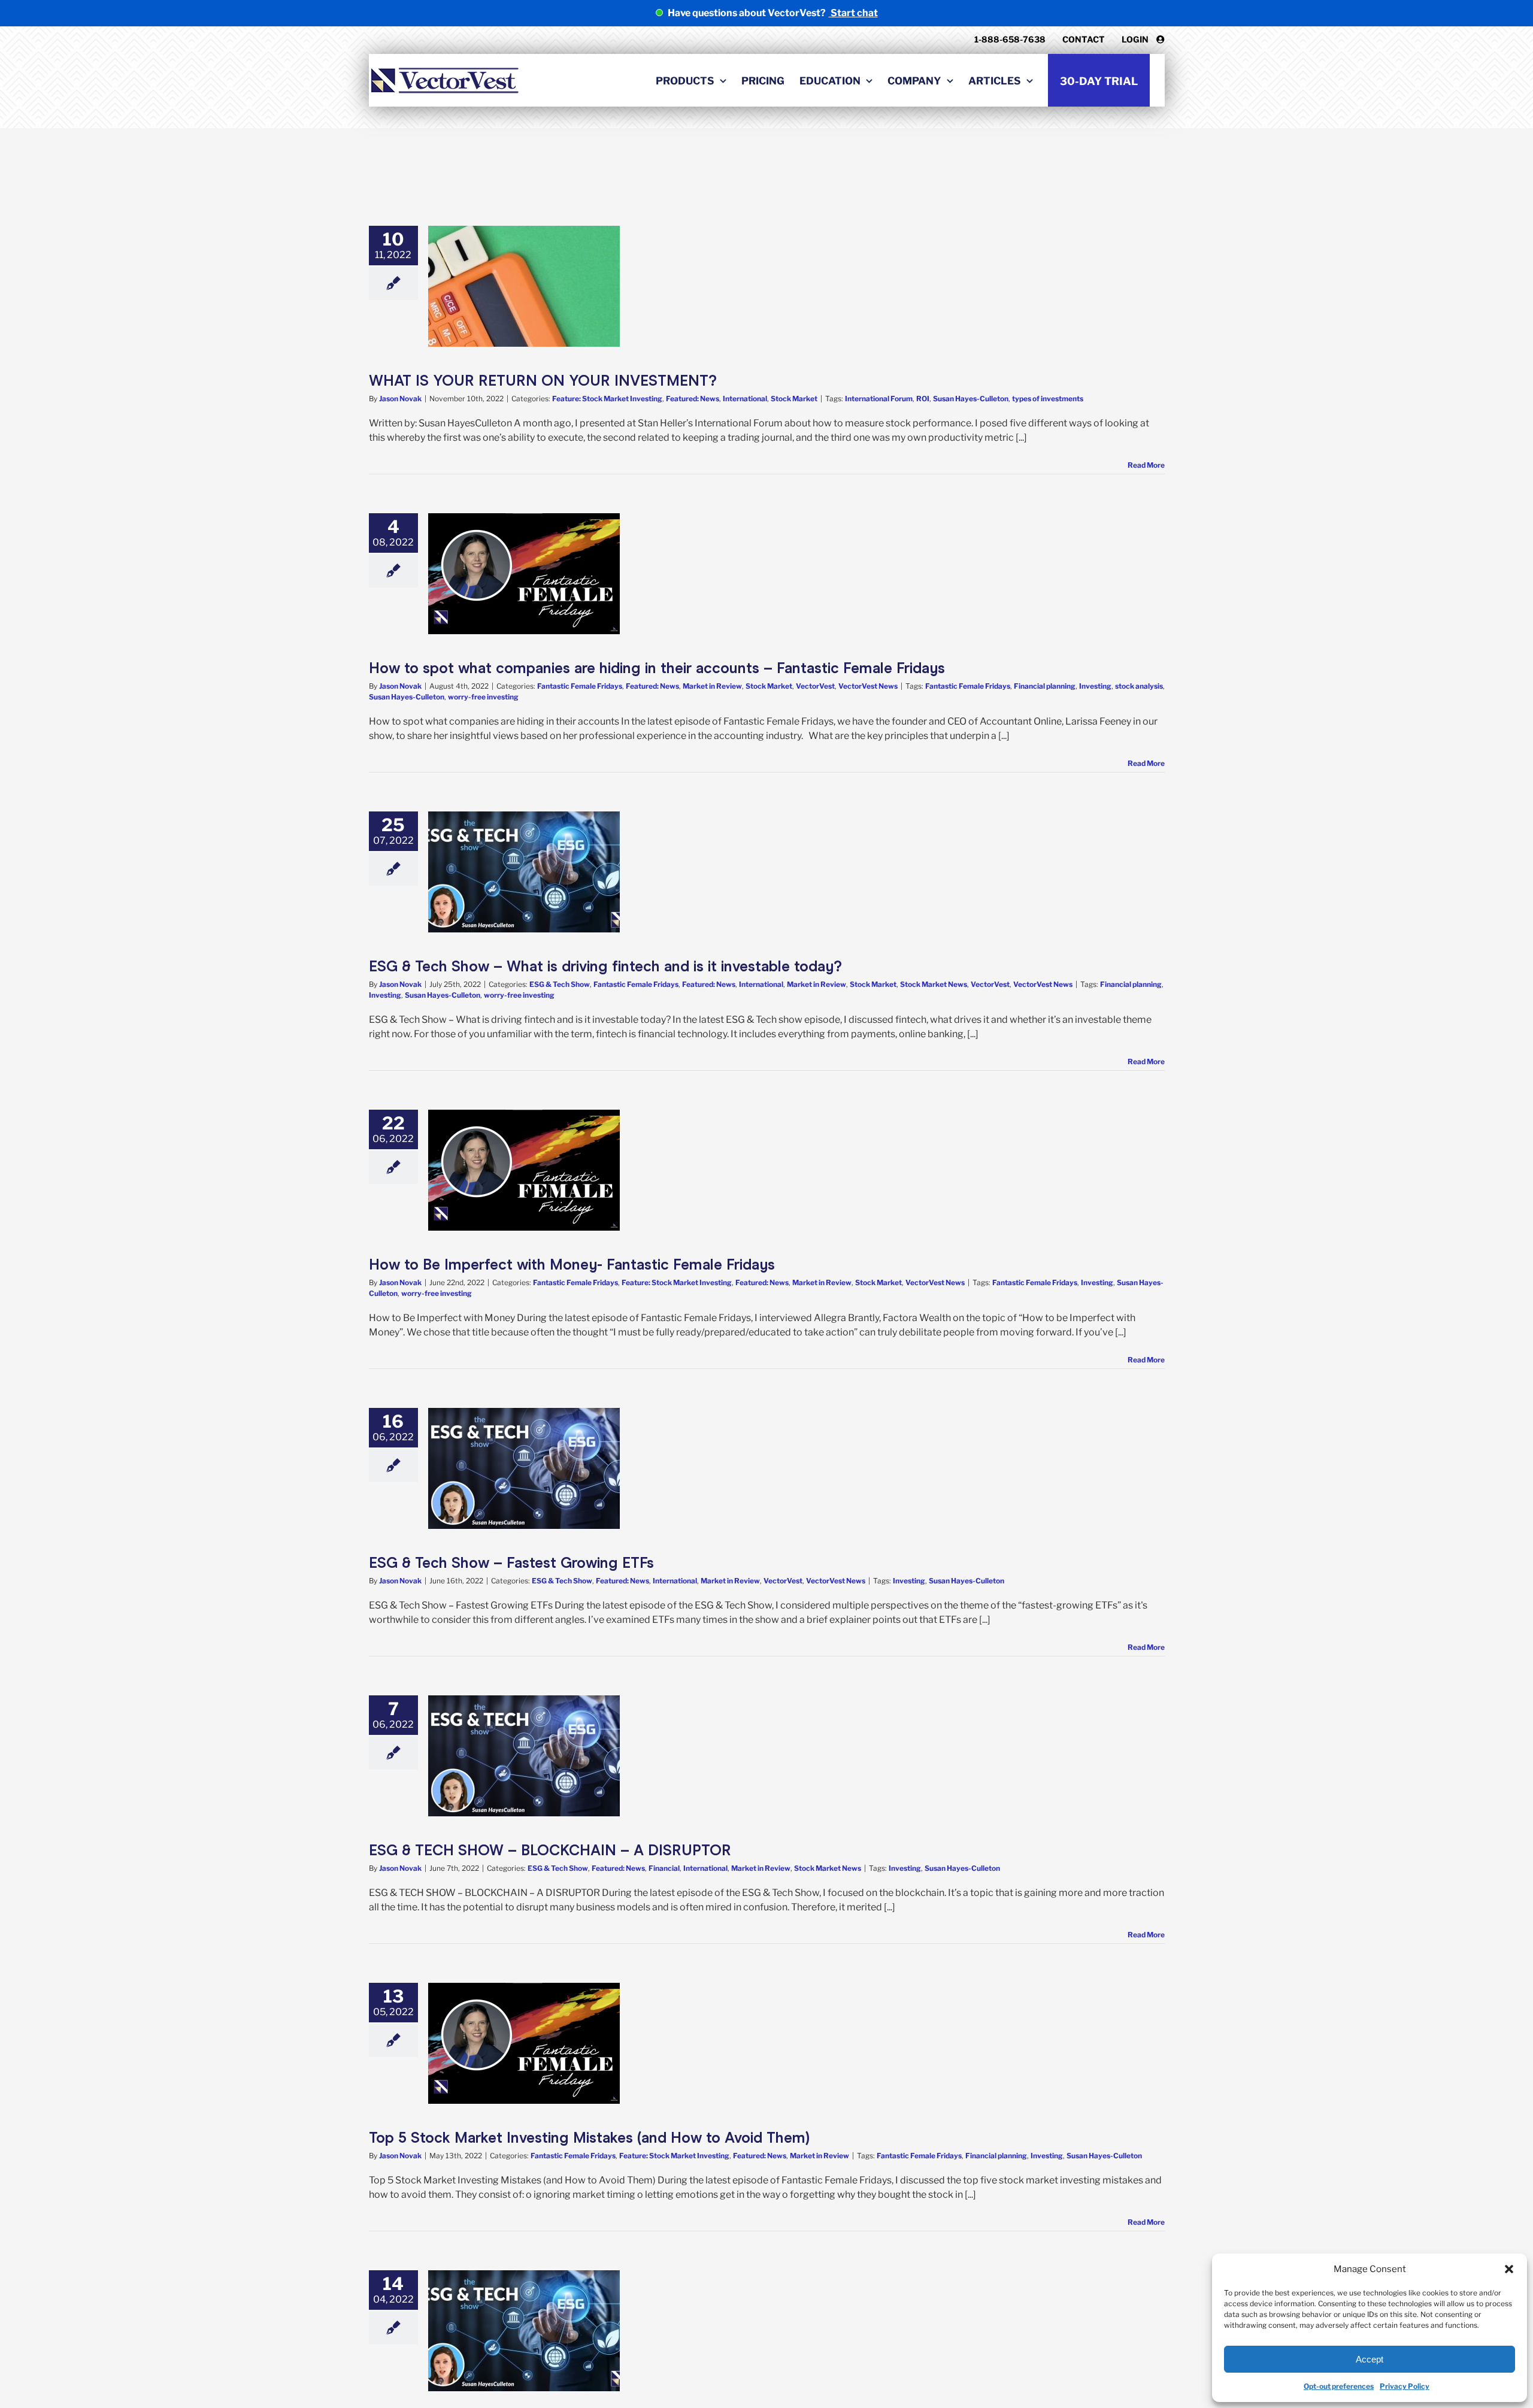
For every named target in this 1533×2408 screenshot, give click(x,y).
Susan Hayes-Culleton (971, 399)
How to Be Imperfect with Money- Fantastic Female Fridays (572, 1264)
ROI (923, 399)
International (745, 399)
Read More (1146, 465)
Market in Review (712, 686)
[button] (1509, 2269)
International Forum (879, 399)
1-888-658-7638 (1010, 39)
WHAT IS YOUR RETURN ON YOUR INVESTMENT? (543, 381)
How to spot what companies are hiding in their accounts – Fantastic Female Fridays (657, 668)
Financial (664, 1868)
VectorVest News (868, 686)
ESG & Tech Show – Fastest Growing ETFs (511, 1563)
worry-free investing (483, 697)
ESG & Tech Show (560, 984)
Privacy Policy (1405, 2386)
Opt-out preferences (1339, 2386)
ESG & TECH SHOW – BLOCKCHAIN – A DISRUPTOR (550, 1850)
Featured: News (693, 399)
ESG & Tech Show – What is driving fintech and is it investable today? (605, 966)
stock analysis (1139, 686)
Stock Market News (934, 984)
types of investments (1048, 399)
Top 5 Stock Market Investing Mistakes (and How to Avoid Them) (589, 2138)
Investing (1095, 686)
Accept (1370, 2359)
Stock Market (794, 399)
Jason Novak (400, 399)
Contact (1084, 39)
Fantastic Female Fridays (580, 686)
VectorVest (815, 686)
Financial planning (1045, 686)
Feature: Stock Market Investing (607, 399)
